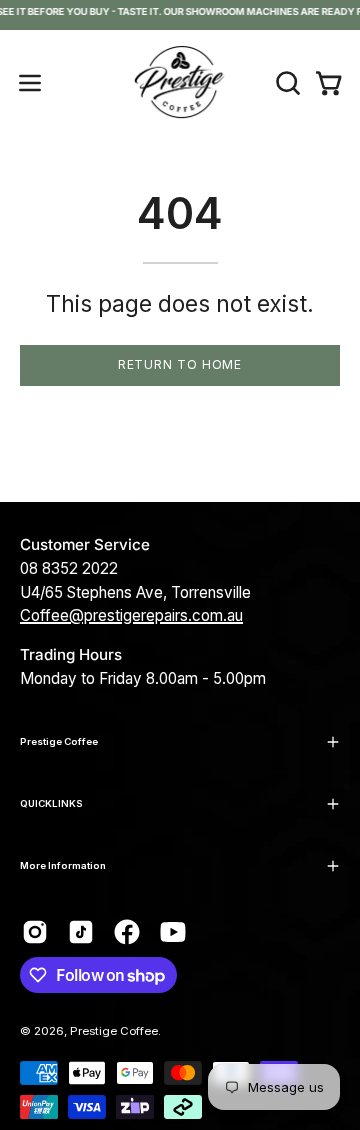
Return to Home (180, 364)
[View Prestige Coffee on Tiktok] (81, 932)
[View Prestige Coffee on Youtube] (173, 932)
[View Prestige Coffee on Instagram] (35, 932)
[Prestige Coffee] (180, 83)
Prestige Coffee (59, 741)
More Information (63, 865)
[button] (286, 83)
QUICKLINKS (51, 803)
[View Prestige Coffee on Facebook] (127, 932)
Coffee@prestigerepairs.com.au (131, 615)
